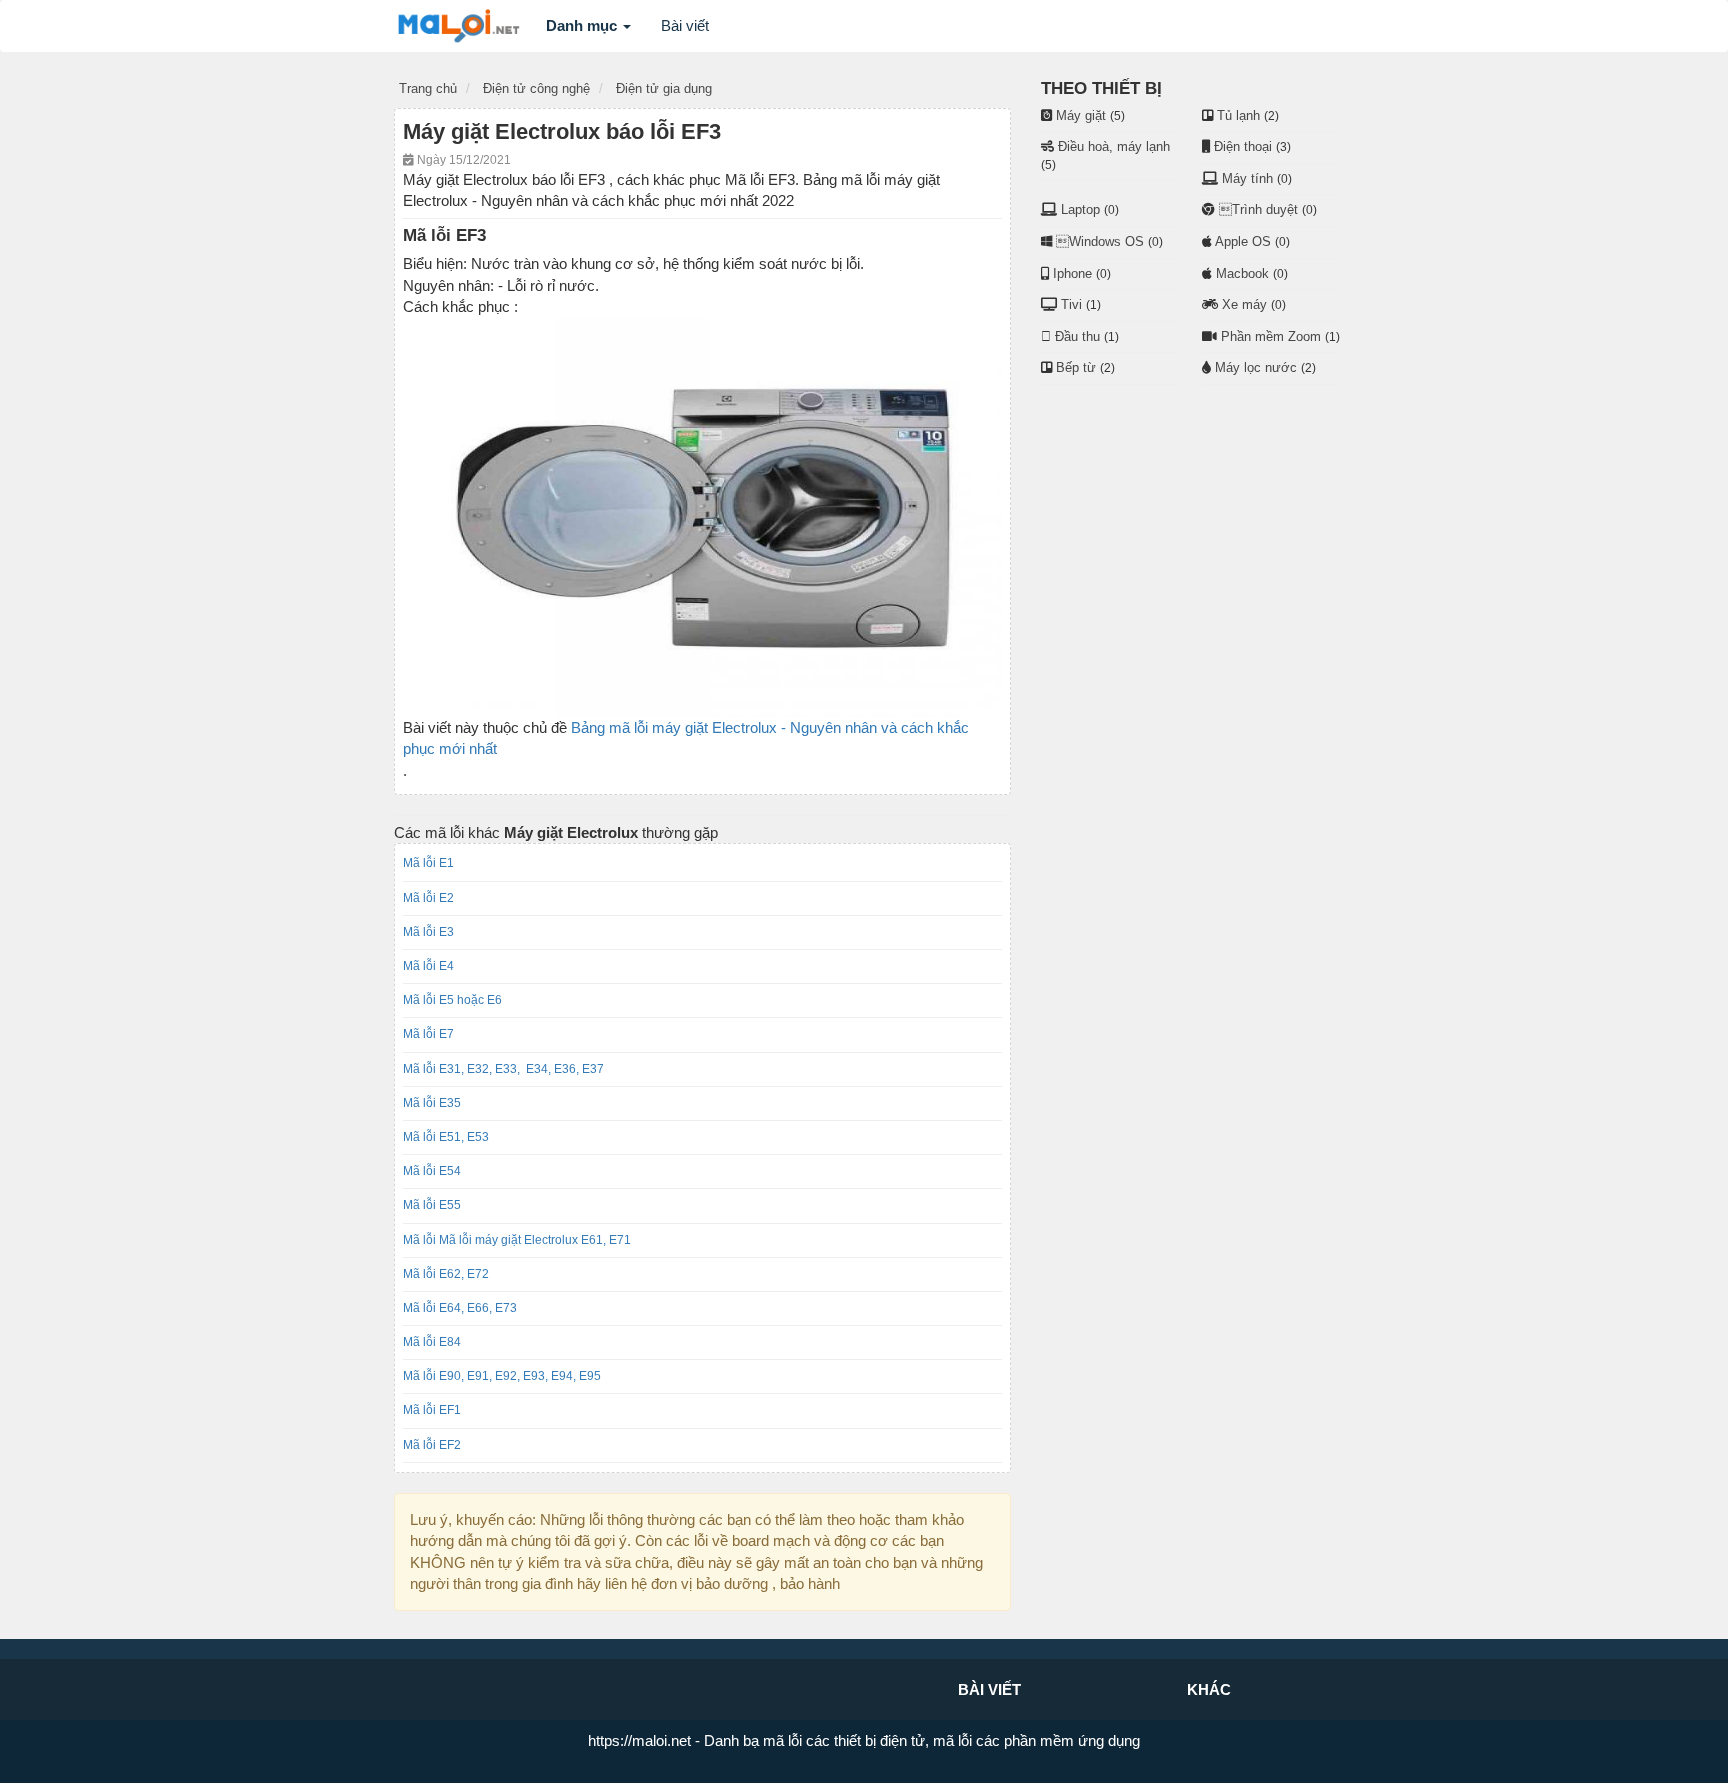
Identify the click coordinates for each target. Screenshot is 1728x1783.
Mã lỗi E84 (432, 1342)
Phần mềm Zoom (1271, 336)
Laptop (1080, 209)
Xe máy (1244, 304)
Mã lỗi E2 (428, 898)
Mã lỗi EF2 (432, 1445)
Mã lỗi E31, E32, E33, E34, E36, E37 (503, 1069)
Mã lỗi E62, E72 (446, 1274)
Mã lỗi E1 (428, 863)
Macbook (1242, 273)
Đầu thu (1077, 336)
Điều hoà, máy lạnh (1114, 146)
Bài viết (685, 25)
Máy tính (1247, 178)
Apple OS (1243, 241)
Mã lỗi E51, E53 (449, 1137)
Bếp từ (1076, 367)
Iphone (1072, 273)
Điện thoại (1243, 146)
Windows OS (1100, 241)
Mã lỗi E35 (432, 1103)
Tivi (1071, 304)
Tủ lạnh (1238, 115)
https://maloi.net (639, 1740)
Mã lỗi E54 (432, 1171)
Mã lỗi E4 (428, 966)
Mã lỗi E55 (432, 1205)
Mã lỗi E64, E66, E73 (460, 1308)
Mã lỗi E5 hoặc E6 (452, 1000)
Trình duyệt (1258, 209)
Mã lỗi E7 (428, 1034)
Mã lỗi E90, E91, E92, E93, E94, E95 (502, 1376)
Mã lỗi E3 (428, 932)
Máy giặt (1081, 115)
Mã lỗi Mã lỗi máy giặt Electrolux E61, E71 (517, 1240)
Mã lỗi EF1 (432, 1410)
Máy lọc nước (1256, 367)
